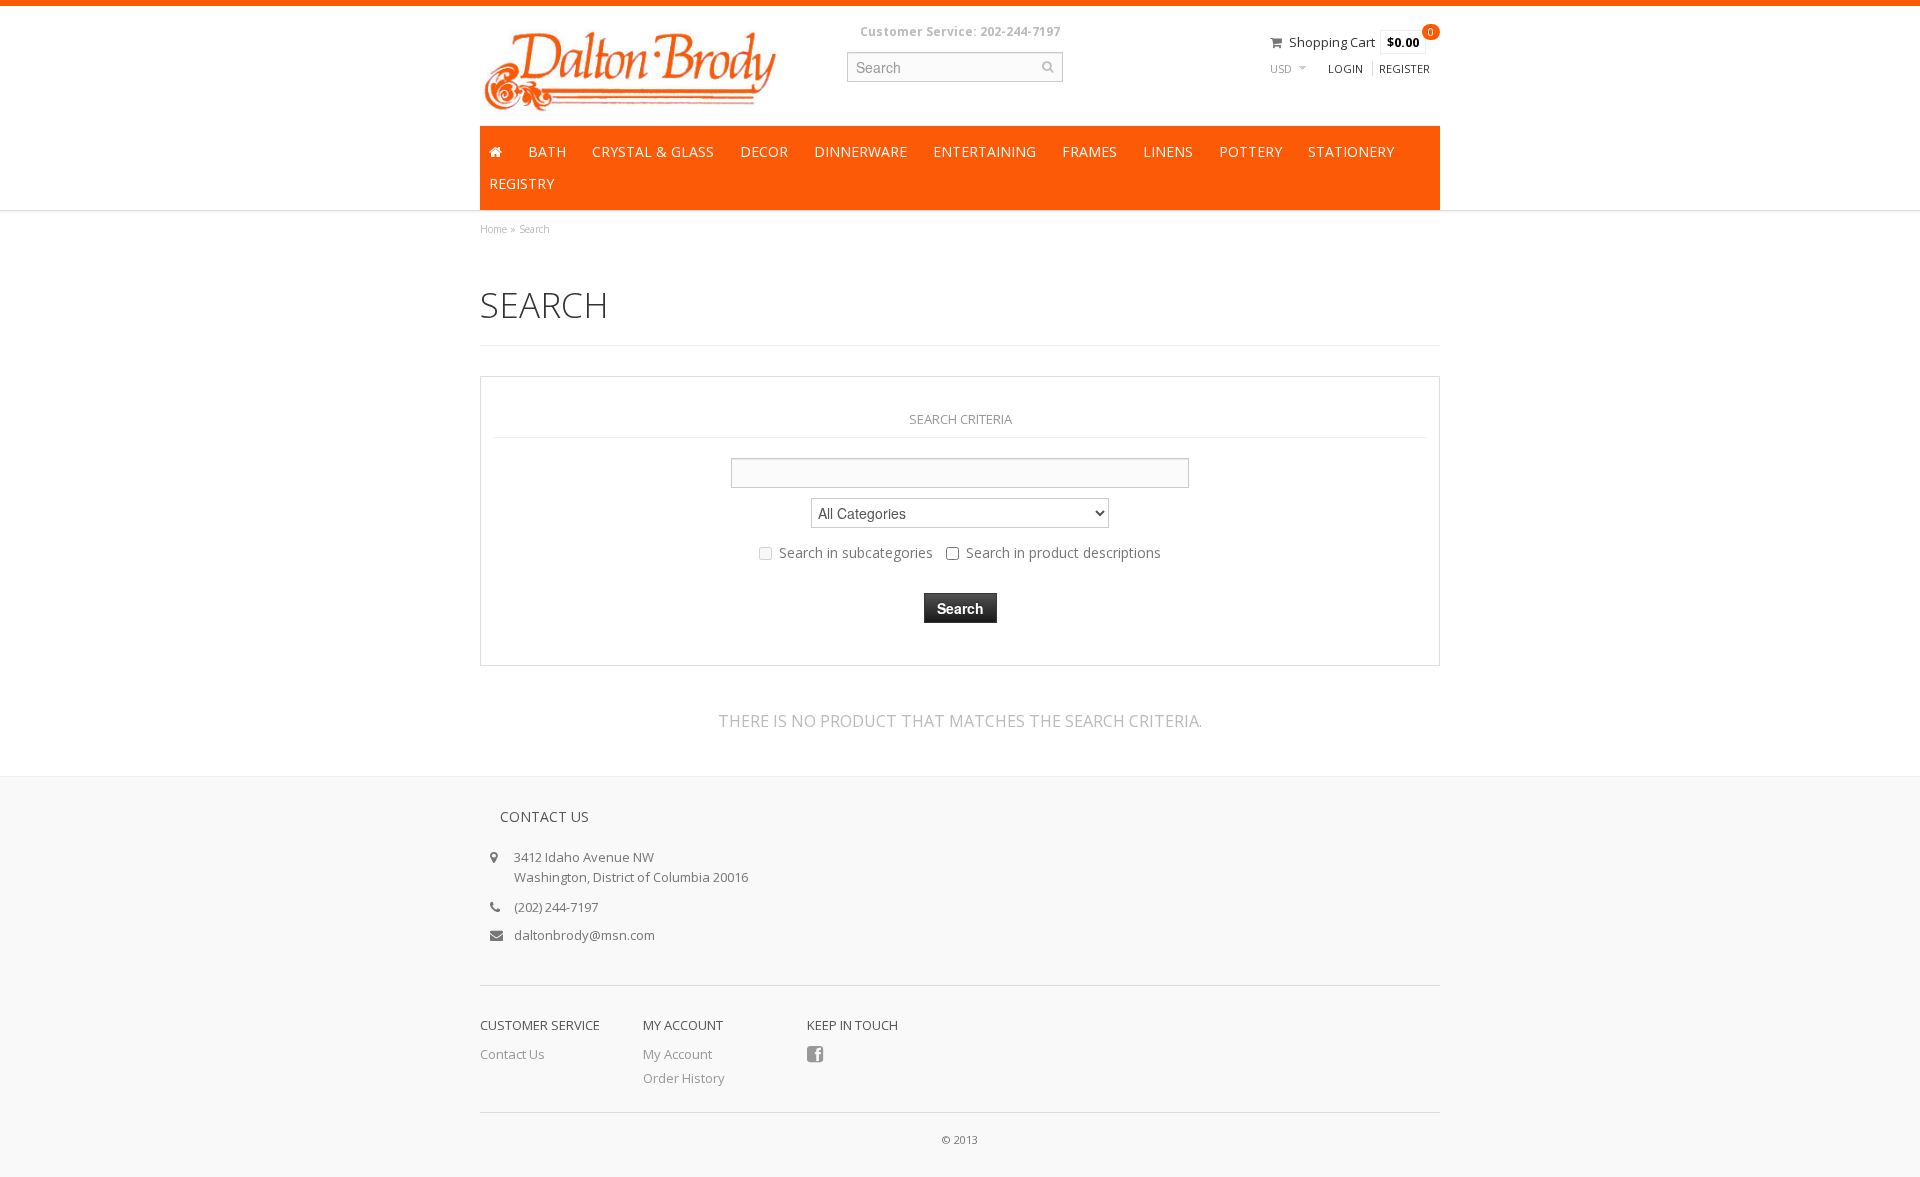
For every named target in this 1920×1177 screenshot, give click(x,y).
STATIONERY (1351, 151)
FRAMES (1089, 151)
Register (1404, 68)
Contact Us (512, 1054)
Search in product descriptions (1063, 552)
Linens (1168, 151)
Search (534, 229)
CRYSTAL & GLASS (653, 151)
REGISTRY (521, 183)
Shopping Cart (1332, 42)
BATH (547, 151)
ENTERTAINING (984, 151)
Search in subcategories (856, 552)
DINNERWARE (860, 151)
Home (493, 229)
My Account (677, 1054)
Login (1345, 68)
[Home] (495, 152)
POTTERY (1250, 151)
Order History (684, 1078)
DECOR (764, 151)
